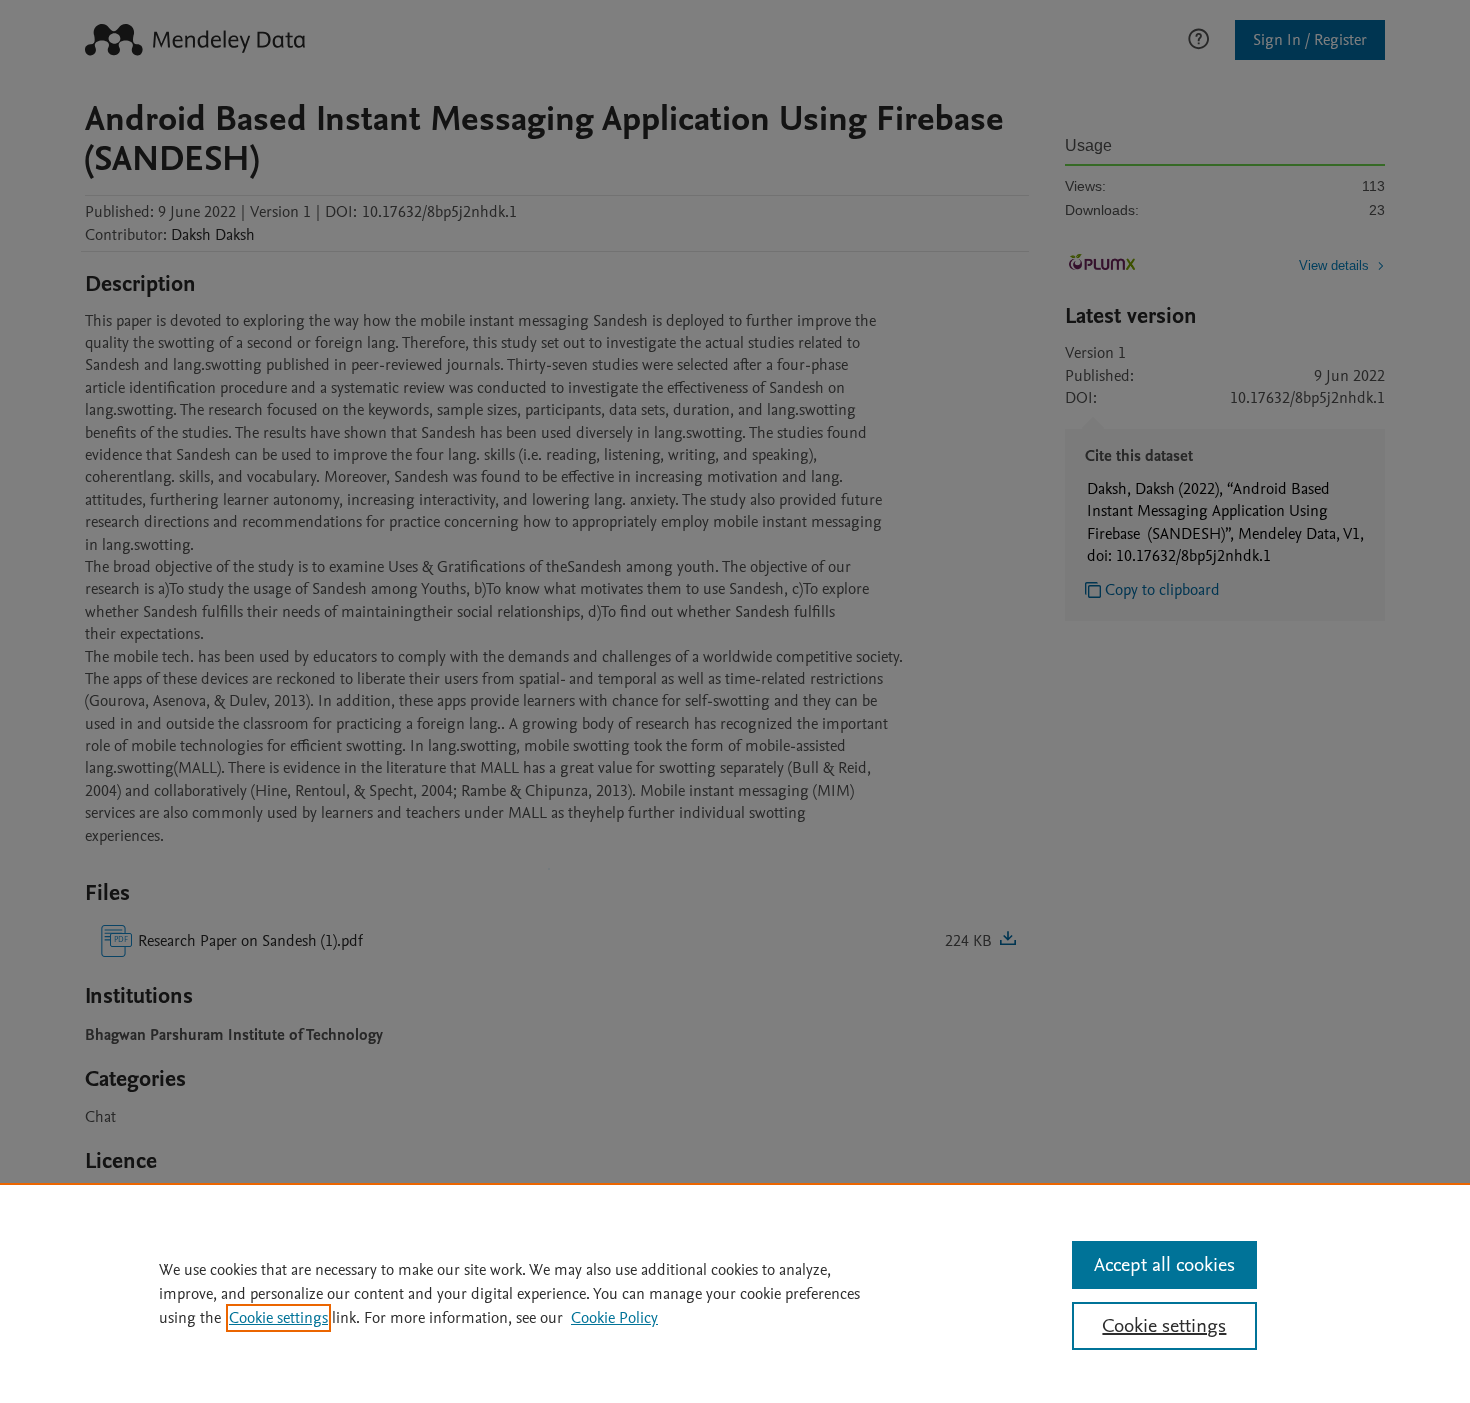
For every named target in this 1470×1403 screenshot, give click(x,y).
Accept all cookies (1164, 1265)
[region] (735, 1293)
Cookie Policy (614, 1318)
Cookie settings (278, 1318)
